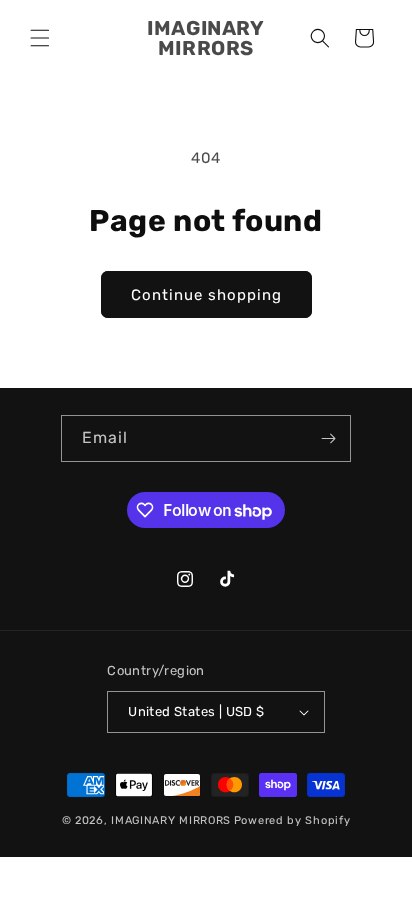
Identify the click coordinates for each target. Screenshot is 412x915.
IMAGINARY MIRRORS (171, 820)
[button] (40, 38)
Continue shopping (206, 295)
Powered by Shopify (292, 820)
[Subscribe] (328, 438)
